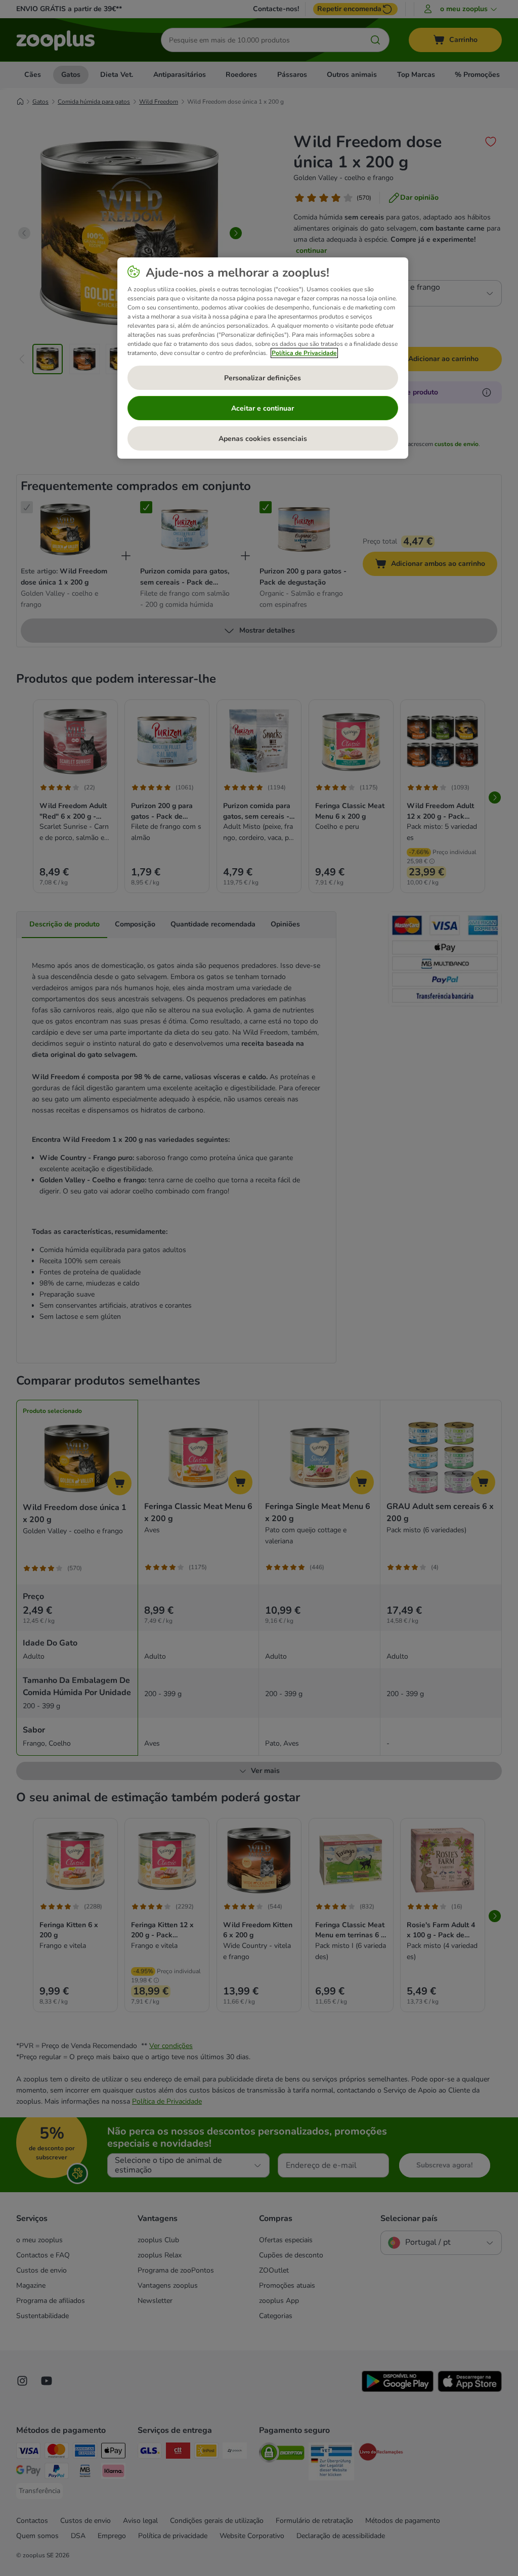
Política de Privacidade (304, 353)
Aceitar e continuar (263, 408)
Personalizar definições (263, 378)
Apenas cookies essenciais (263, 439)
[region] (263, 358)
